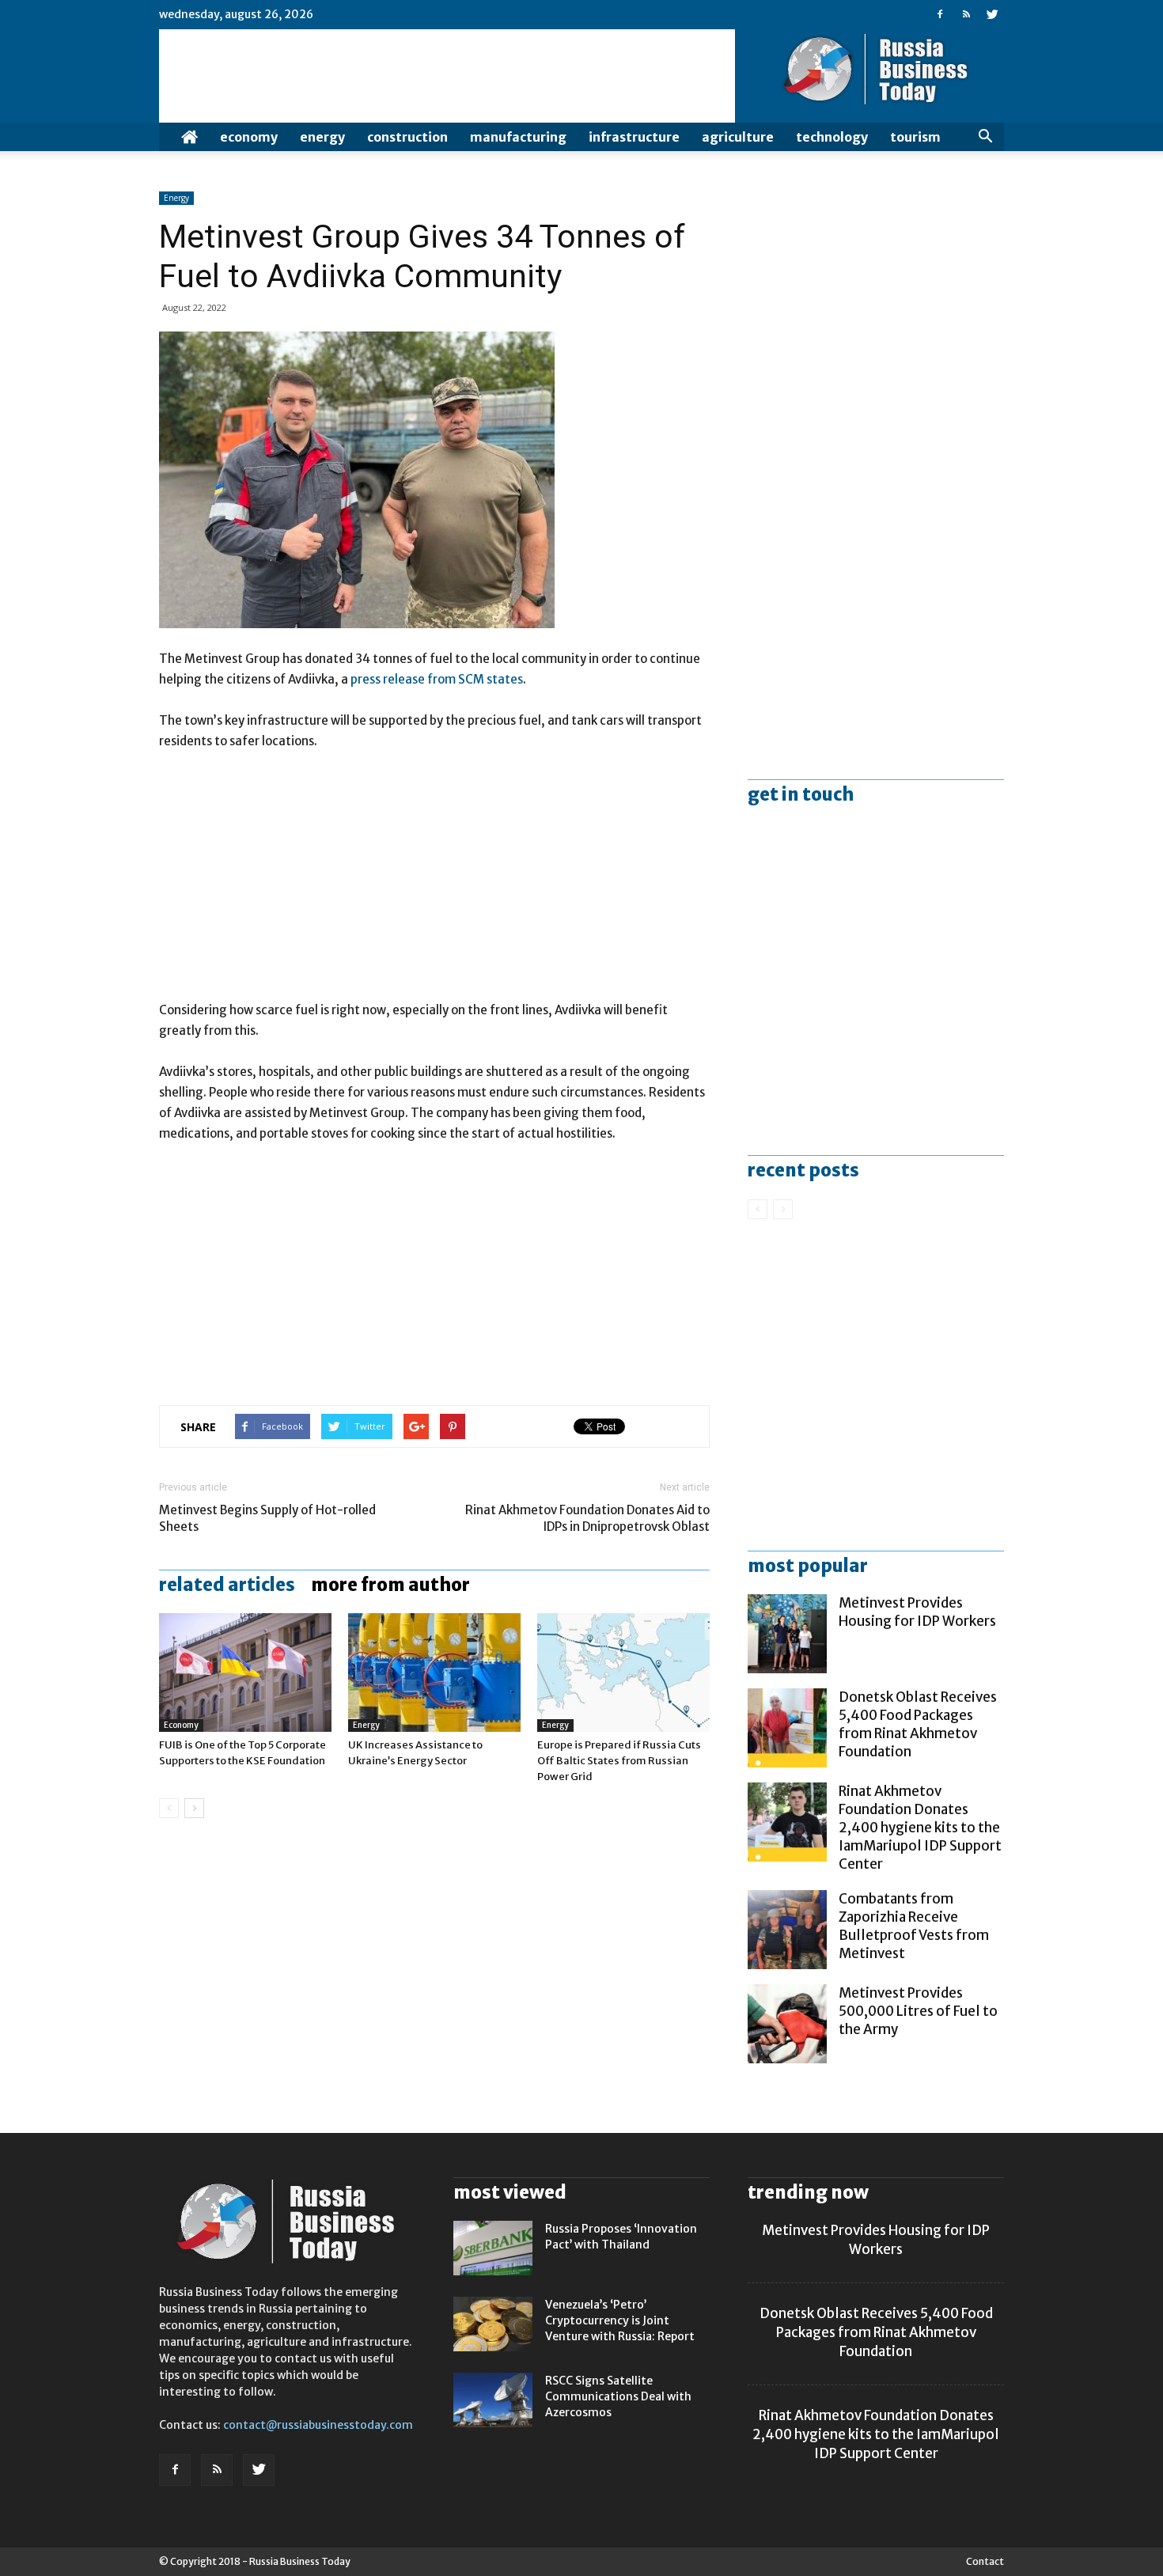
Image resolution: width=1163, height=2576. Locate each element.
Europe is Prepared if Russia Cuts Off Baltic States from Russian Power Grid (619, 1761)
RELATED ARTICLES (227, 1585)
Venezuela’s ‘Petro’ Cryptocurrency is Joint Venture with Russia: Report (620, 2320)
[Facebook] (940, 14)
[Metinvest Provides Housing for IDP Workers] (787, 1634)
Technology (832, 137)
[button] (985, 137)
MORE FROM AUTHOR (390, 1585)
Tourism (915, 137)
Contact (985, 2561)
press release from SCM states (437, 679)
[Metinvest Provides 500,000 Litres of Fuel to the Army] (787, 2024)
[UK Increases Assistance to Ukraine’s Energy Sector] (434, 1673)
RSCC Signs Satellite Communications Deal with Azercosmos (618, 2396)
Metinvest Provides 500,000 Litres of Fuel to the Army (918, 2011)
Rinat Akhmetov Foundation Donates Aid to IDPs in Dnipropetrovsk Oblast (587, 1518)
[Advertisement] (434, 883)
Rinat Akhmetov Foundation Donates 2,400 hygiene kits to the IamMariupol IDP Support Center (920, 1828)
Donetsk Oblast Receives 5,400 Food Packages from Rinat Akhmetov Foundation (918, 1724)
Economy (249, 137)
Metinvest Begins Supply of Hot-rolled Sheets (267, 1518)
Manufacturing (518, 137)
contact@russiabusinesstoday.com (318, 2425)
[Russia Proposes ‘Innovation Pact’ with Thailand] (493, 2248)
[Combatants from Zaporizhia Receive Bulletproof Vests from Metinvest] (787, 1930)
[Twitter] (992, 14)
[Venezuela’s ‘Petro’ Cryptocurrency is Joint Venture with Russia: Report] (493, 2324)
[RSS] (966, 14)
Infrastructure (634, 137)
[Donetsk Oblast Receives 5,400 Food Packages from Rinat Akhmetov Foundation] (787, 1728)
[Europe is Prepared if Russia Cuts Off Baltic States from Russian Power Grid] (623, 1673)
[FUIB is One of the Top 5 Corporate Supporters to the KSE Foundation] (245, 1673)
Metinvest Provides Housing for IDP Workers (917, 1612)
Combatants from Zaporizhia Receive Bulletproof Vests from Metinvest (914, 1926)
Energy (322, 137)
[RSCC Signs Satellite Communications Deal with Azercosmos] (493, 2400)
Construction (407, 137)
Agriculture (738, 137)
